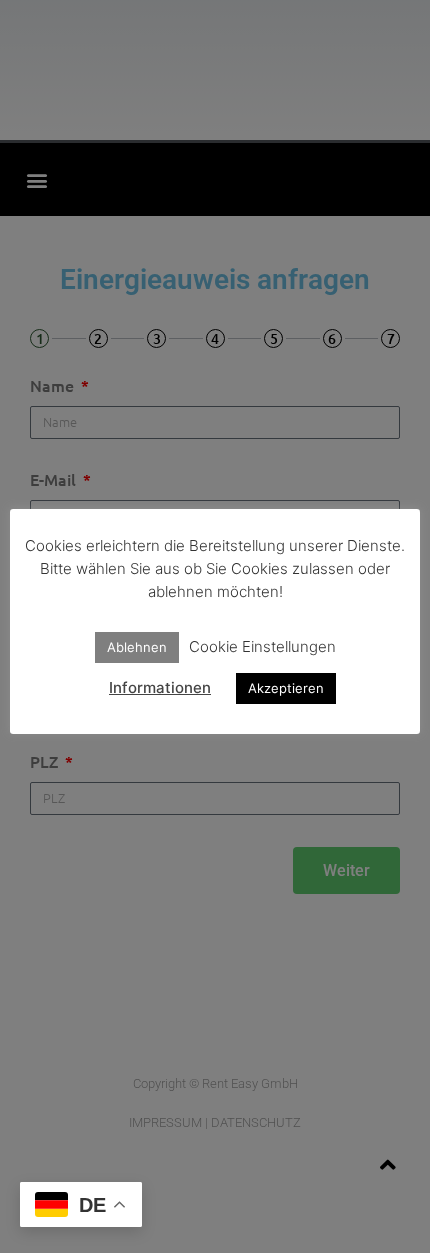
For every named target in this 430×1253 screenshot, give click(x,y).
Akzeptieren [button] (286, 688)
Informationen (160, 687)
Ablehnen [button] (137, 647)
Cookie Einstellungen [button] (262, 646)
